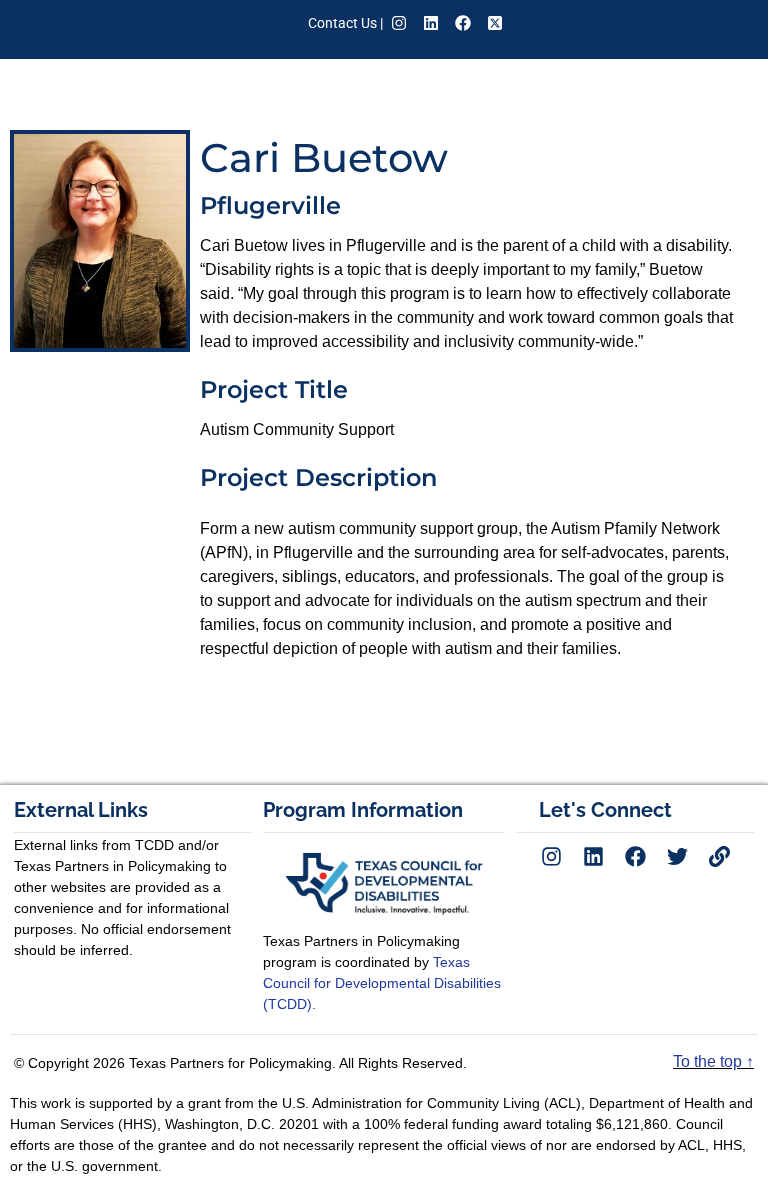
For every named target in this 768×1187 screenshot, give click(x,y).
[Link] (719, 856)
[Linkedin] (431, 23)
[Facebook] (463, 23)
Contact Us (342, 23)
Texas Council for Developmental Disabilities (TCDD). (382, 983)
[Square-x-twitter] (495, 23)
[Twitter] (677, 856)
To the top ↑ (713, 1061)
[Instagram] (399, 23)
